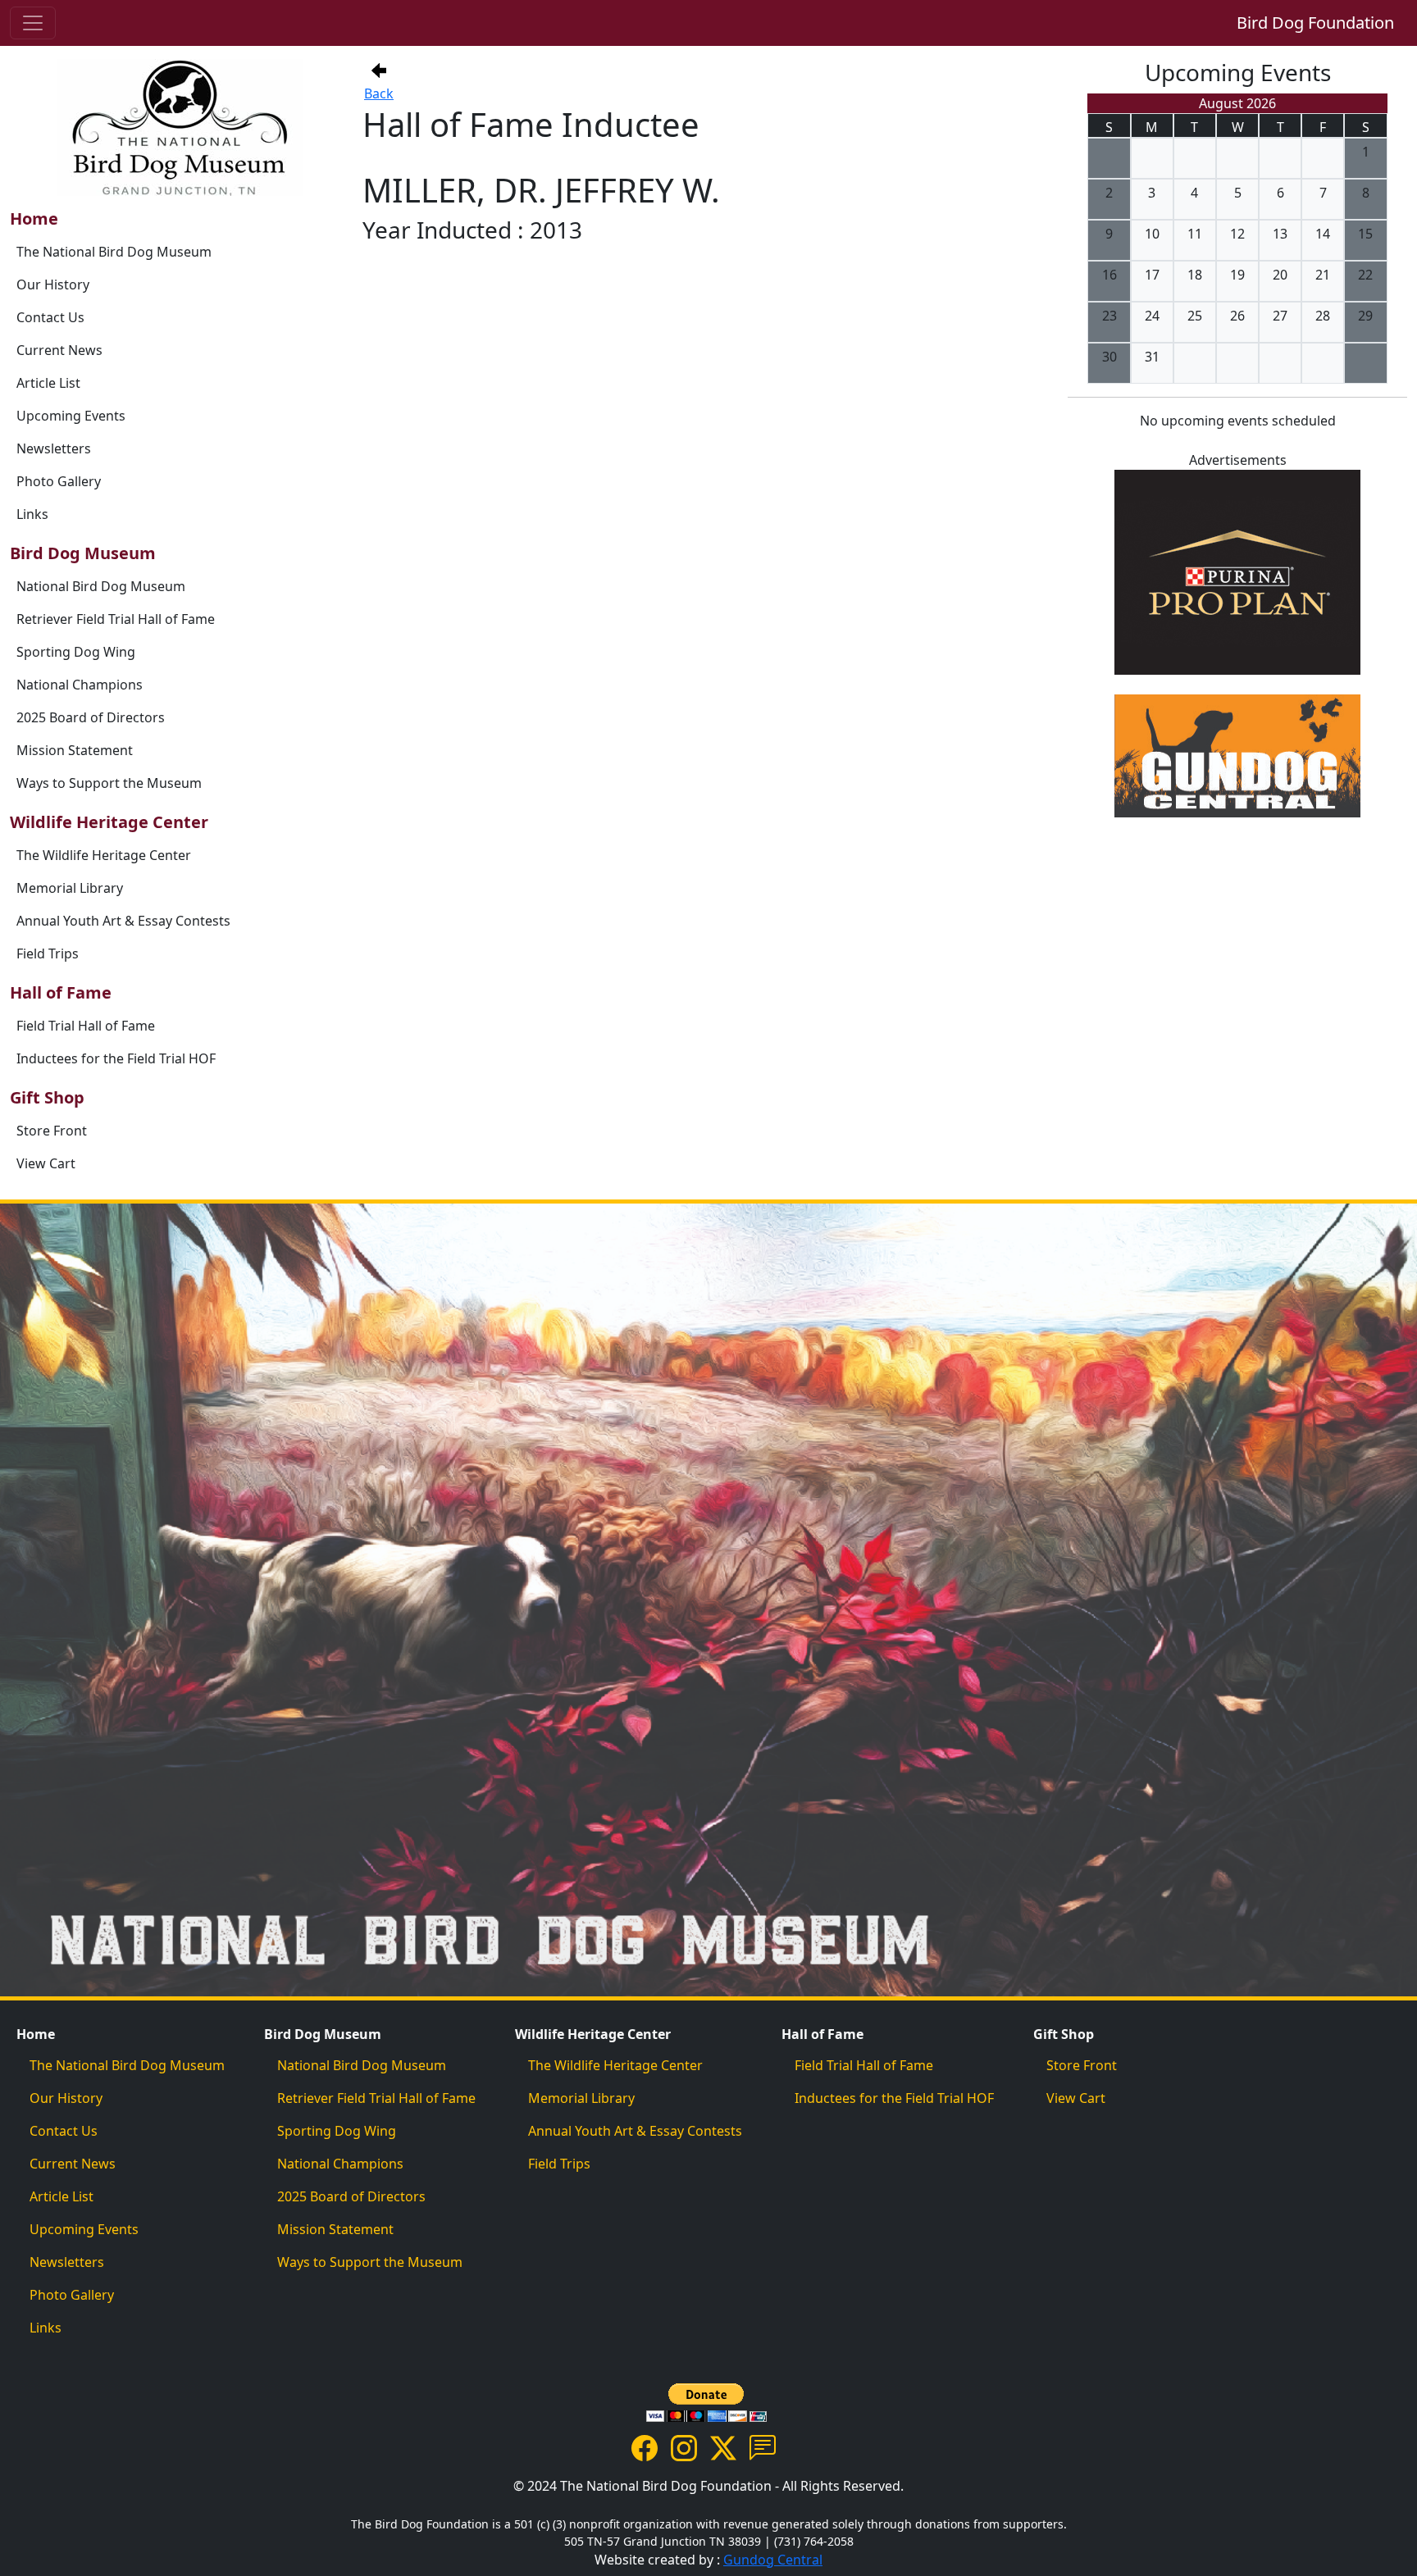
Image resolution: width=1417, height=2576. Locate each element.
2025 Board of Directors (91, 717)
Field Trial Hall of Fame (86, 1026)
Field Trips (48, 953)
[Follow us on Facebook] (645, 2446)
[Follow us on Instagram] (684, 2446)
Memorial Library (70, 888)
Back (379, 93)
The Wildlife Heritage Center (104, 855)
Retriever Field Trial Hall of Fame (116, 619)
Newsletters (54, 448)
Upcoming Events (71, 416)
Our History (53, 284)
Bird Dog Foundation (1315, 23)
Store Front (52, 1131)
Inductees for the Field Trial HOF (116, 1058)
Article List (48, 383)
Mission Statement (75, 750)
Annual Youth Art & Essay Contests (123, 921)
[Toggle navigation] (33, 23)
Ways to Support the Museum (109, 783)
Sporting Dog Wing (76, 652)
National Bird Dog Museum (101, 586)
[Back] (379, 71)
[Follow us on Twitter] (723, 2446)
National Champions (80, 685)
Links (32, 514)
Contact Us (50, 317)
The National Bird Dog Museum (114, 252)
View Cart (46, 1163)
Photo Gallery (59, 481)
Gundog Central (773, 2560)
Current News (59, 350)
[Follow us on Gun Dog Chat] (763, 2446)
